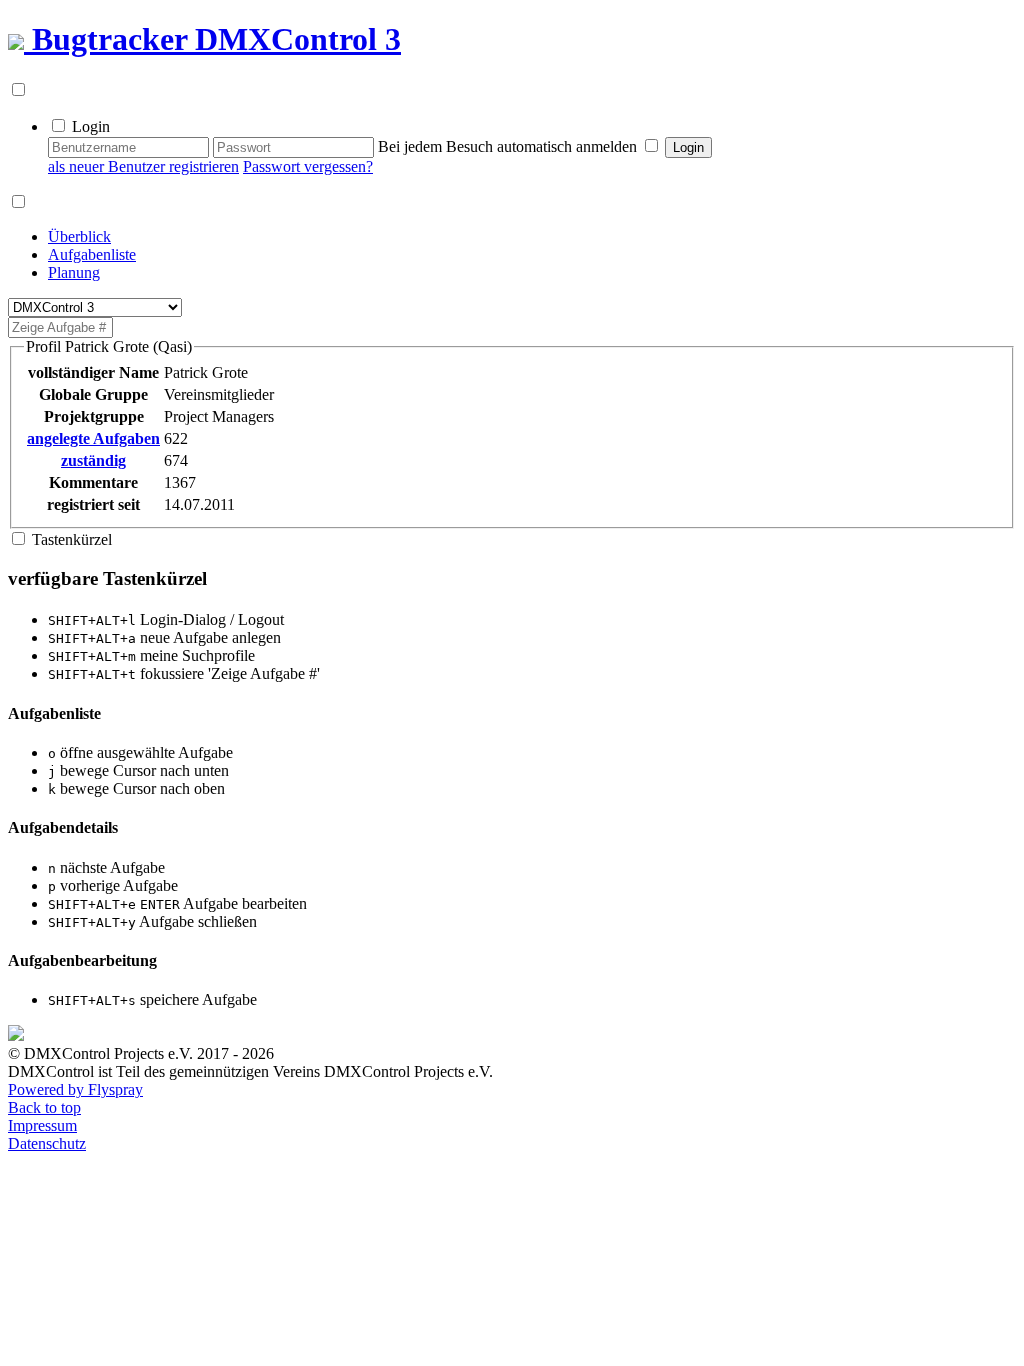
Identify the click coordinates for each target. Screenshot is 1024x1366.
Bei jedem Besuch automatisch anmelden (507, 146)
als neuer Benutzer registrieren (143, 166)
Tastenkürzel (72, 539)
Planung (74, 272)
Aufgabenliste (92, 254)
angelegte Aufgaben (93, 438)
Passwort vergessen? (308, 166)
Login (91, 126)
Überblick (79, 236)
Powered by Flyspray (75, 1089)
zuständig (93, 460)
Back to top (44, 1107)
